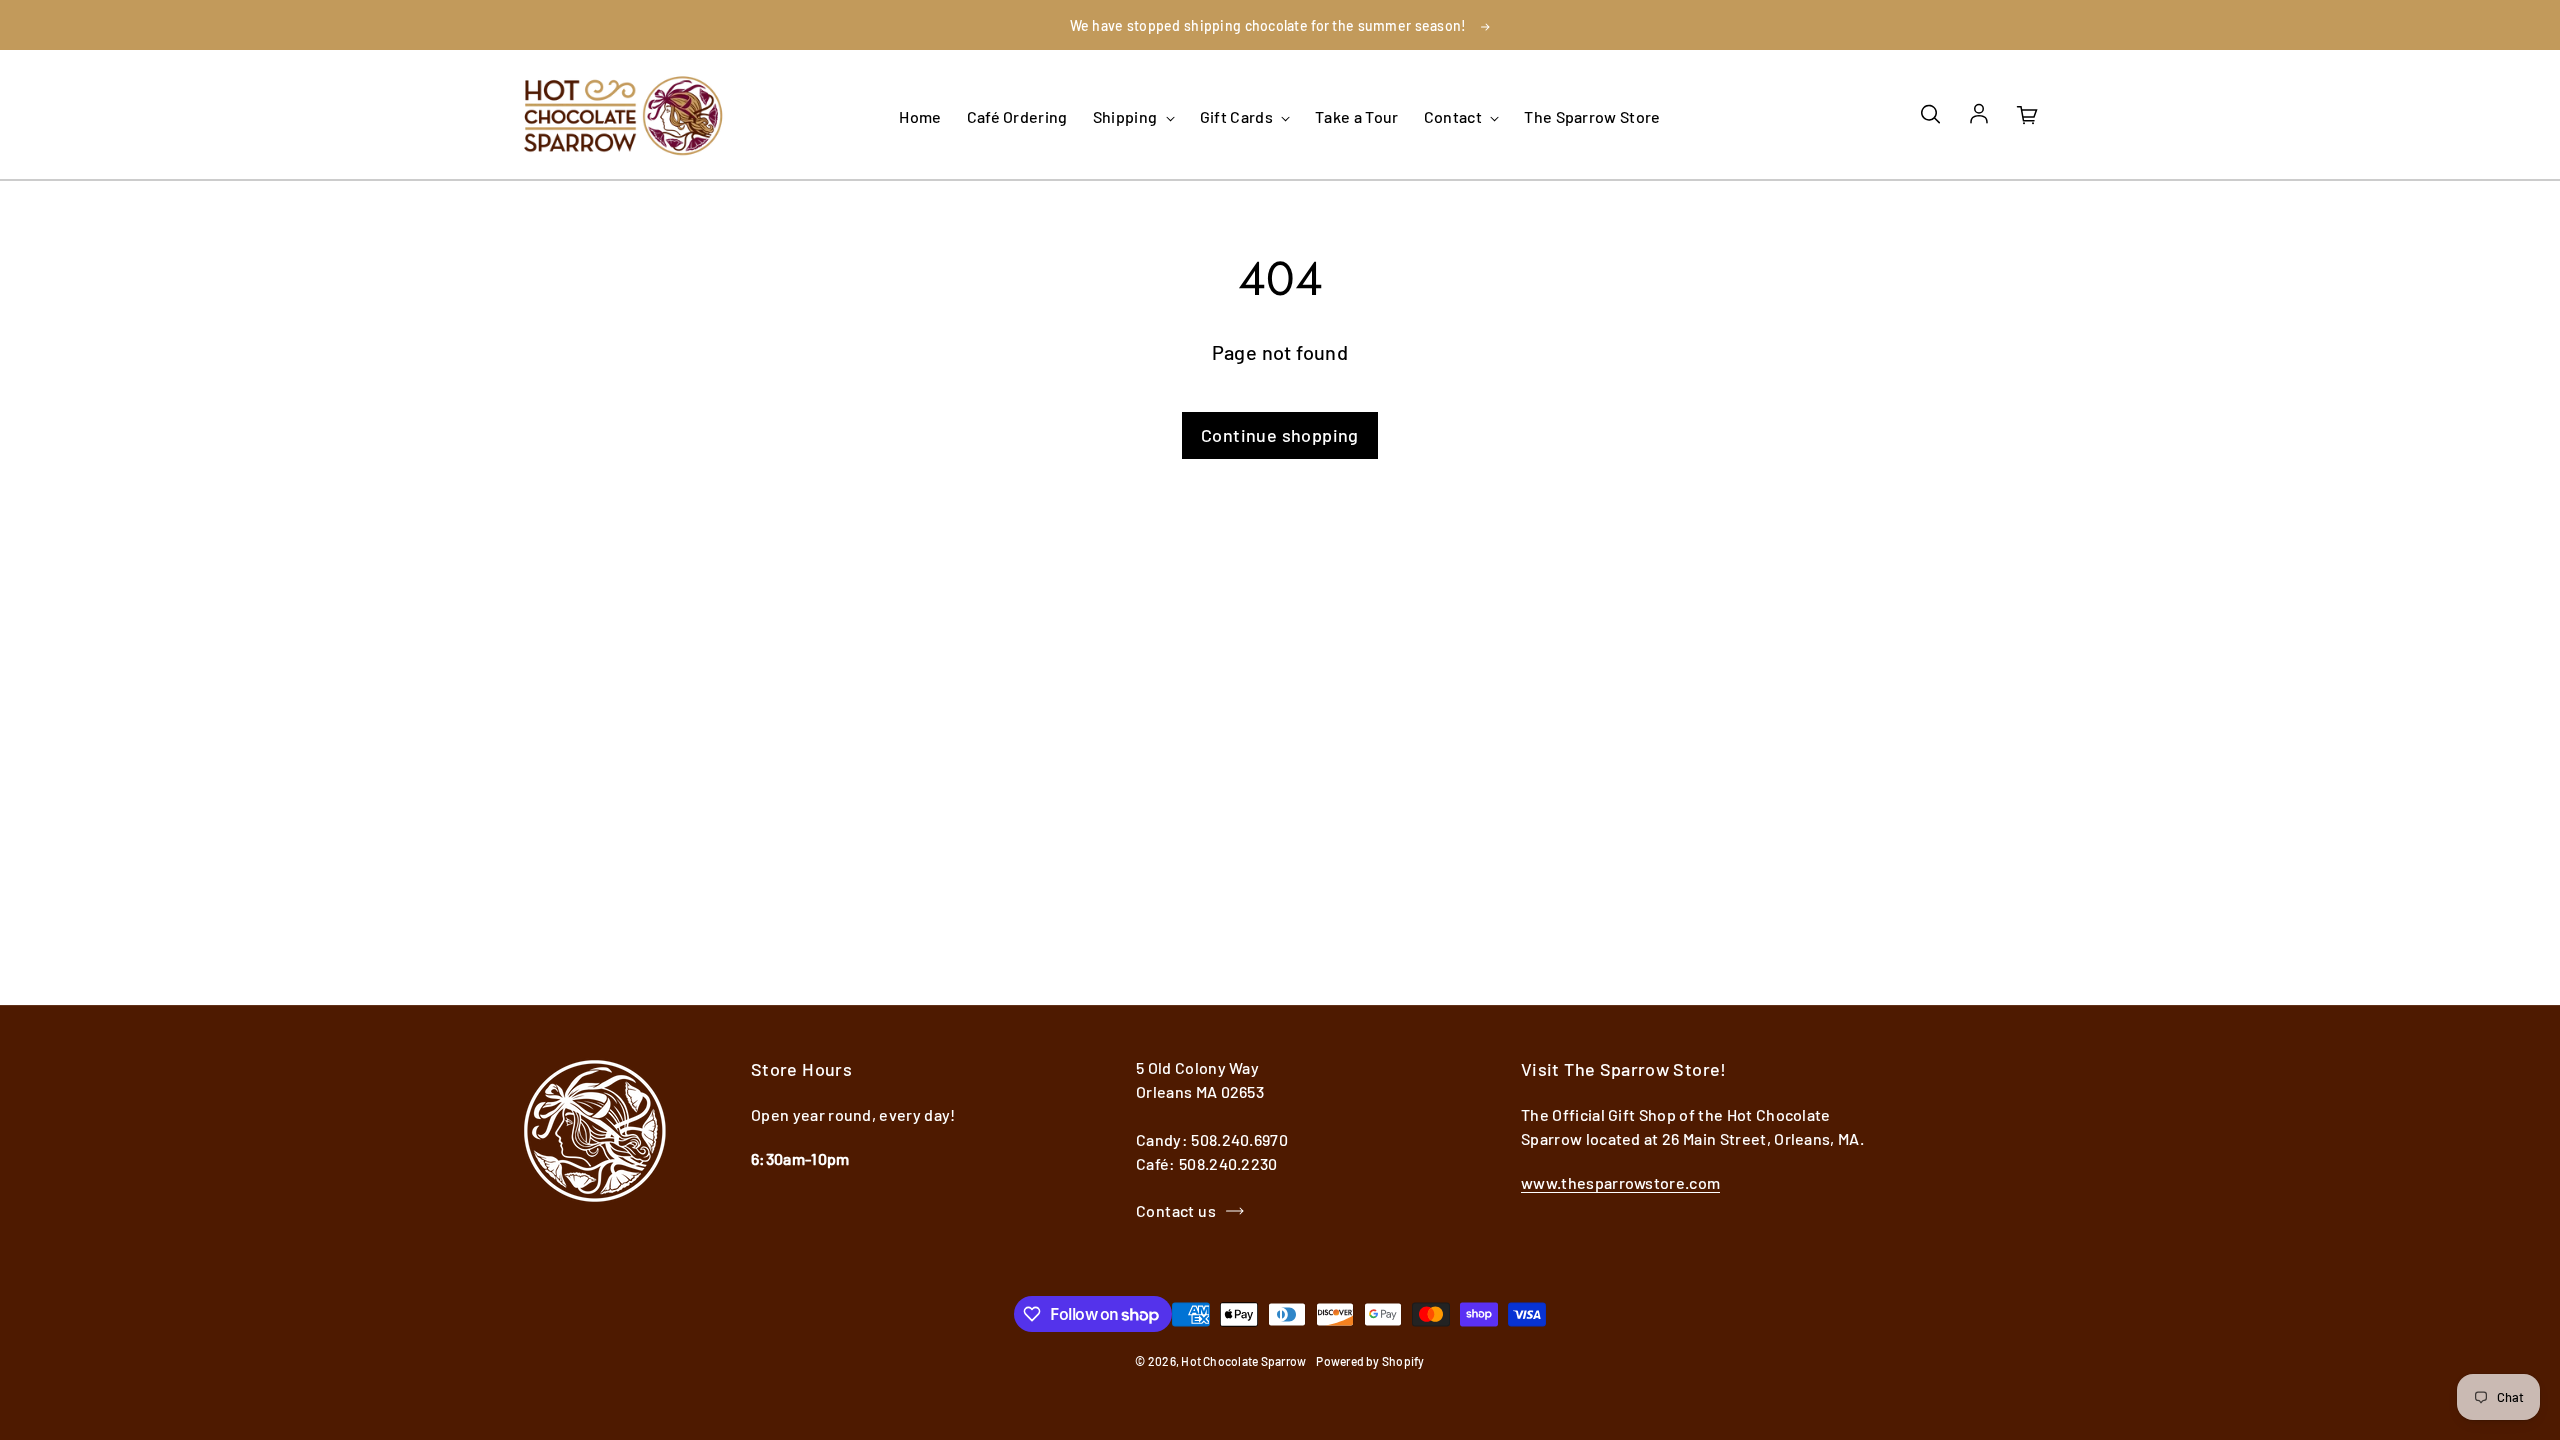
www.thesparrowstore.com (1620, 1182)
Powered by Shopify (1370, 1361)
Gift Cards (1238, 116)
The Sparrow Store (1592, 116)
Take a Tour (1357, 116)
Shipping (1127, 116)
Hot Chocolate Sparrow (1243, 1361)
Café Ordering (1017, 116)
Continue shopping (1280, 435)
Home (920, 116)
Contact (1455, 116)
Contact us (1176, 1210)
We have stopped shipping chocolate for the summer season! (1268, 25)
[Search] (1930, 115)
